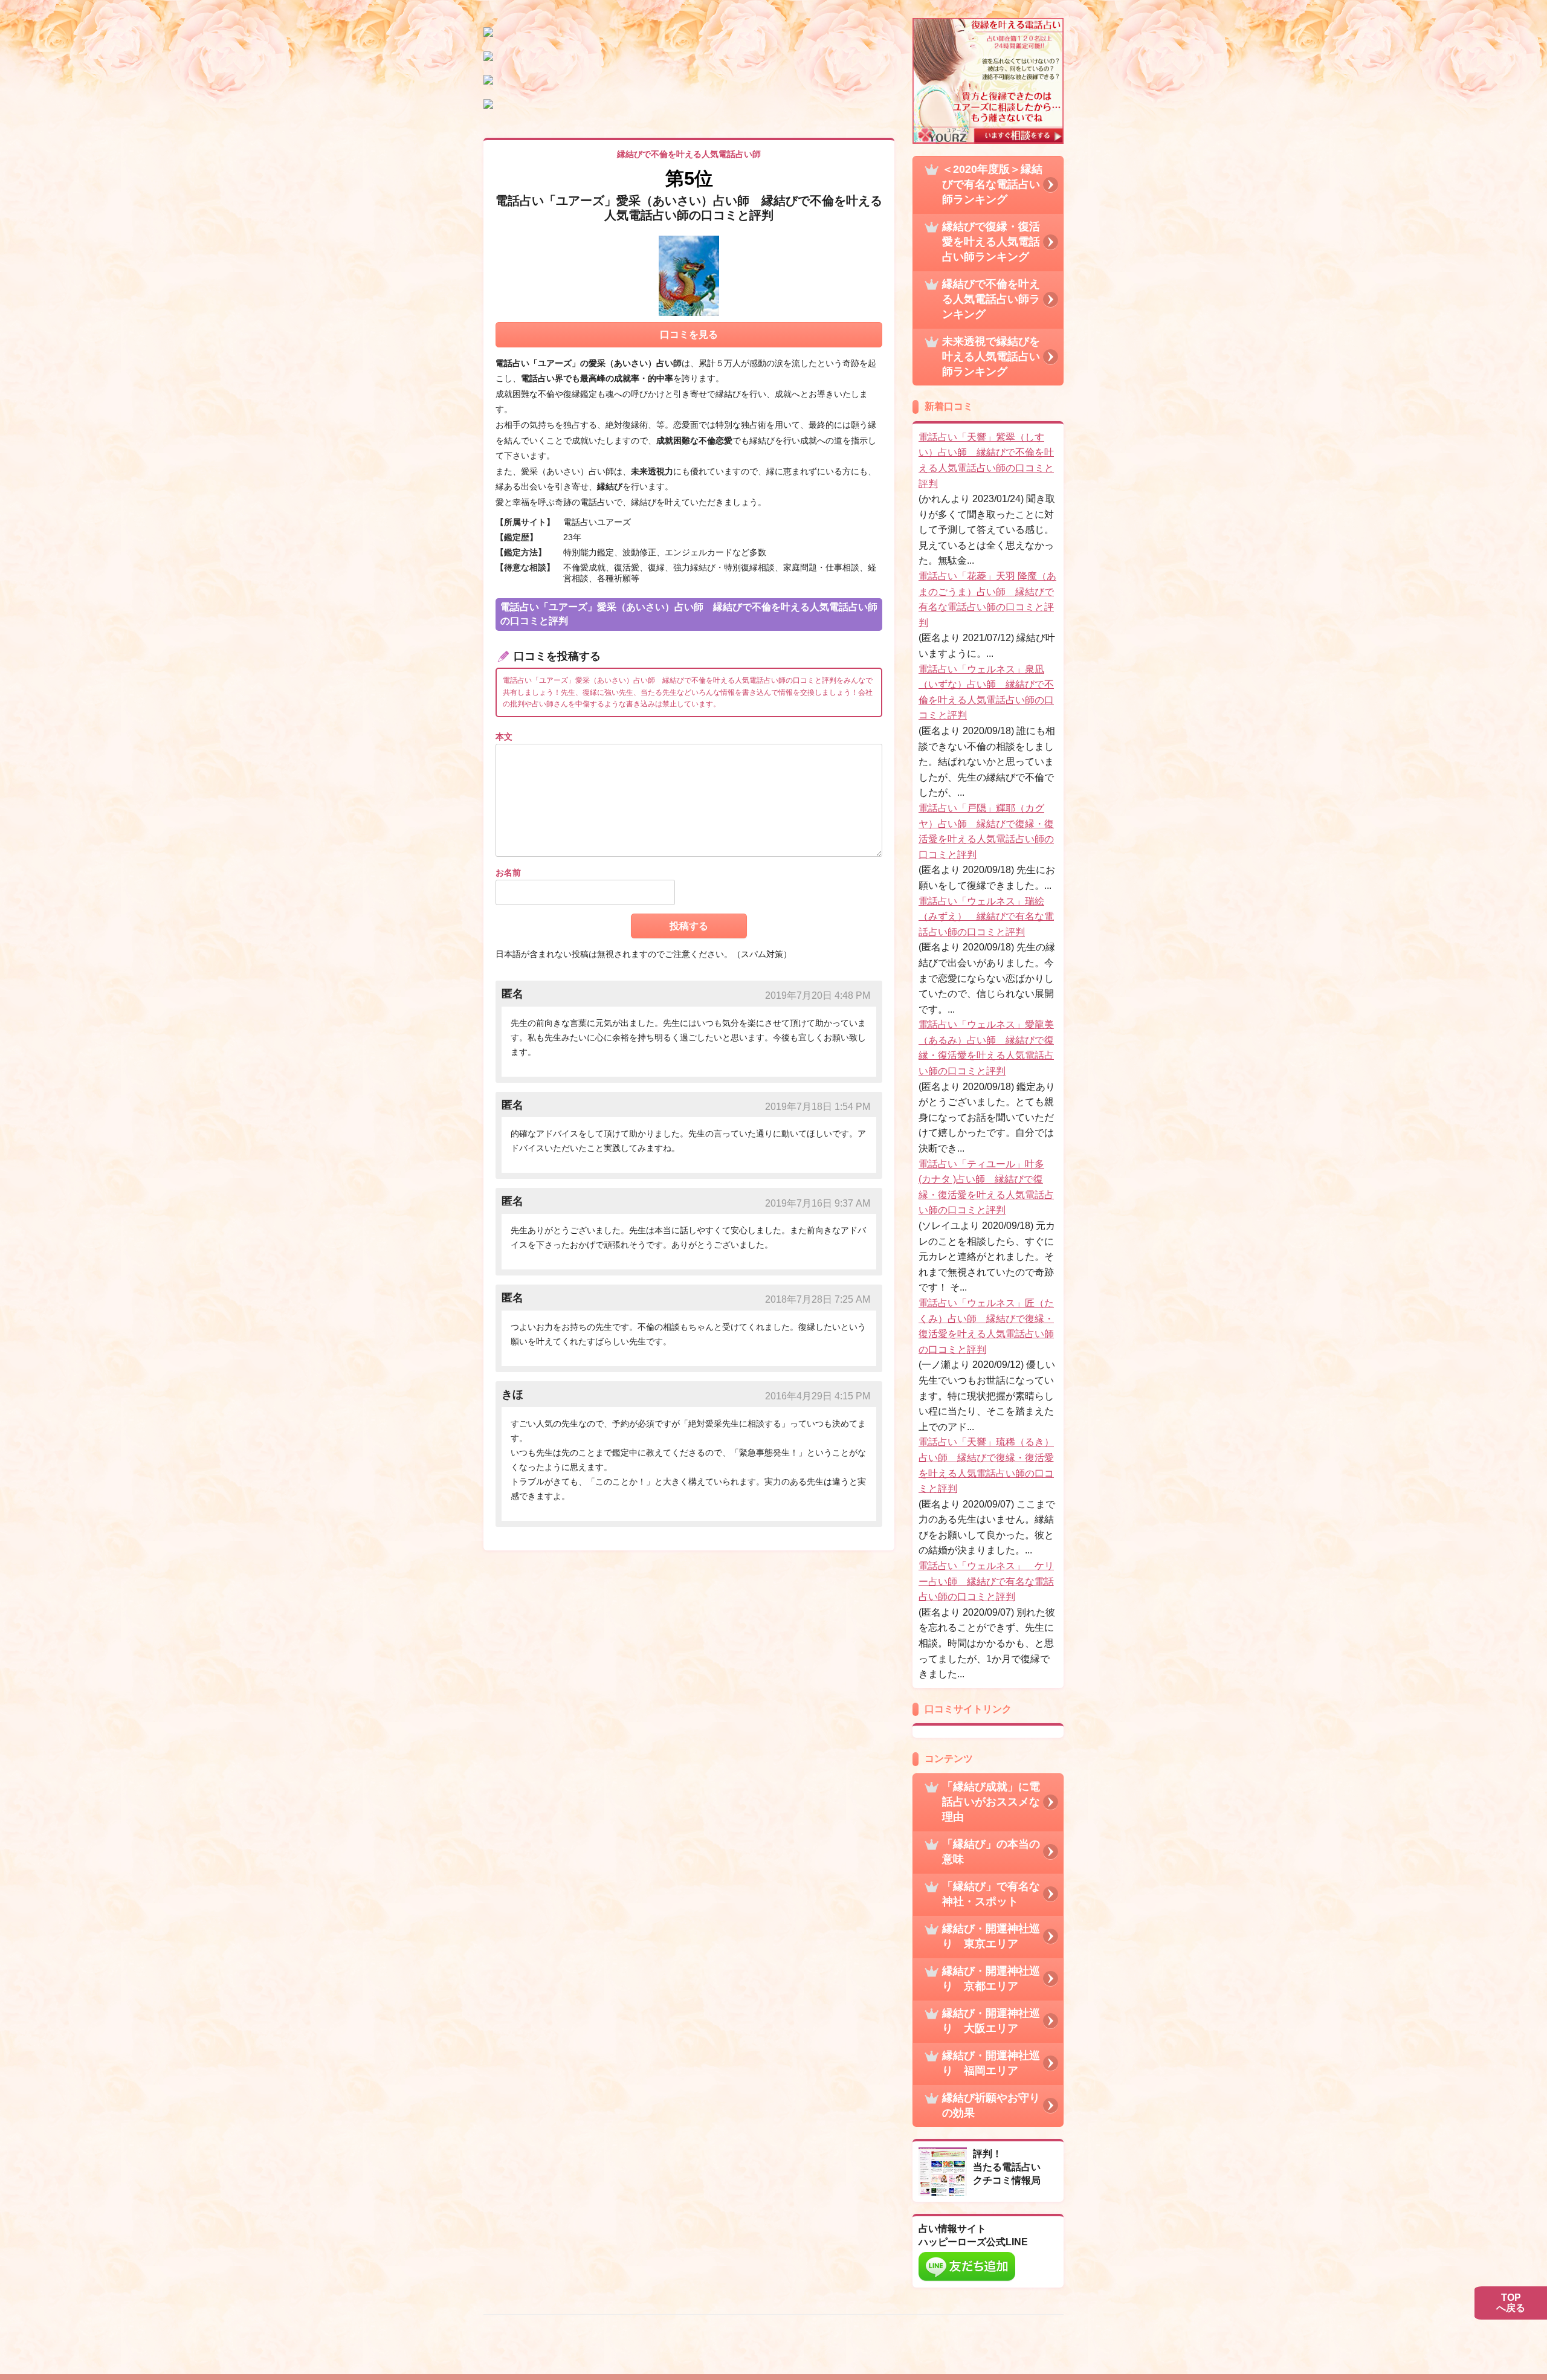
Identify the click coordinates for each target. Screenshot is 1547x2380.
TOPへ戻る (1511, 2303)
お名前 (508, 872)
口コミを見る (689, 334)
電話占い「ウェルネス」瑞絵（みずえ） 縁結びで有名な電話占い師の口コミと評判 (986, 917)
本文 (504, 737)
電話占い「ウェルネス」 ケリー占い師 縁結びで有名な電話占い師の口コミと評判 (986, 1581)
